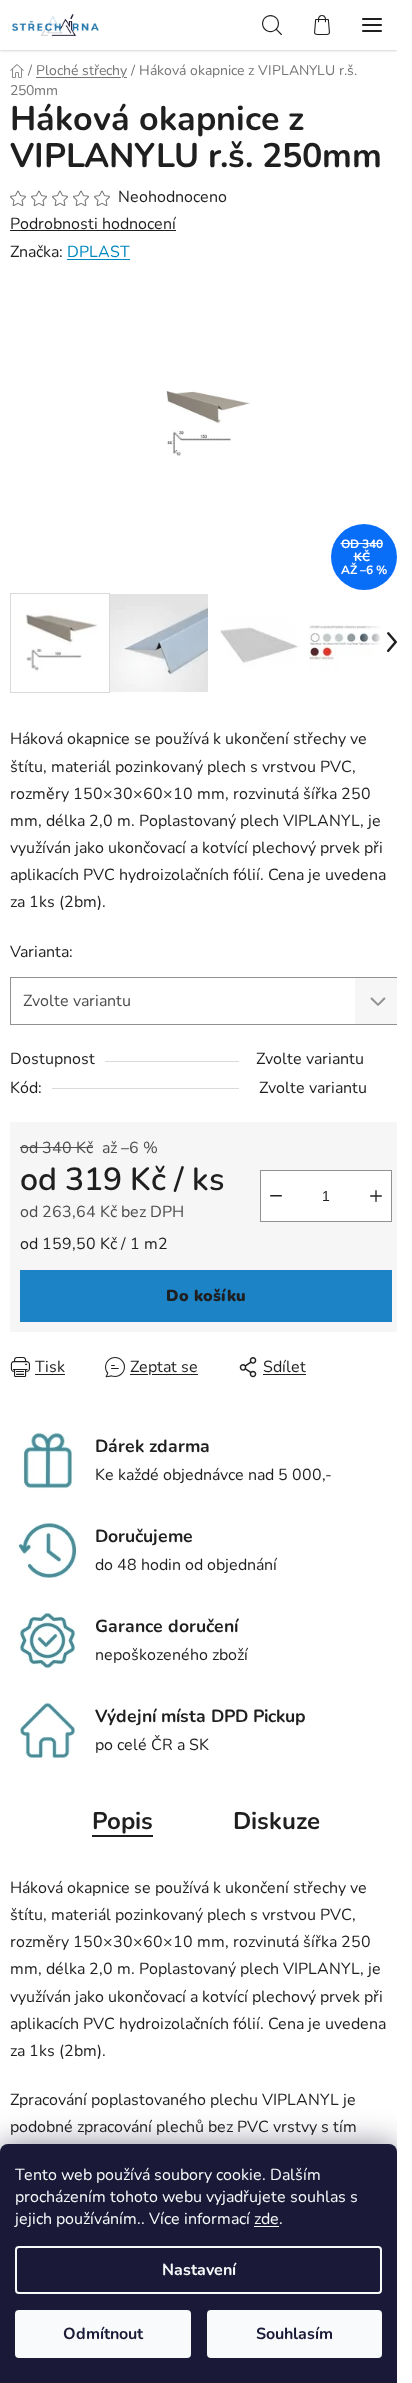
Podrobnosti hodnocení (93, 224)
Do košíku (206, 1296)
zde (266, 2219)
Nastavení (199, 2270)
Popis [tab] (122, 1821)
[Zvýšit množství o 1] (376, 1196)
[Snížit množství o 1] (276, 1196)
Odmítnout (103, 2334)
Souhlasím (294, 2334)
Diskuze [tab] (276, 1821)
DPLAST (98, 252)
